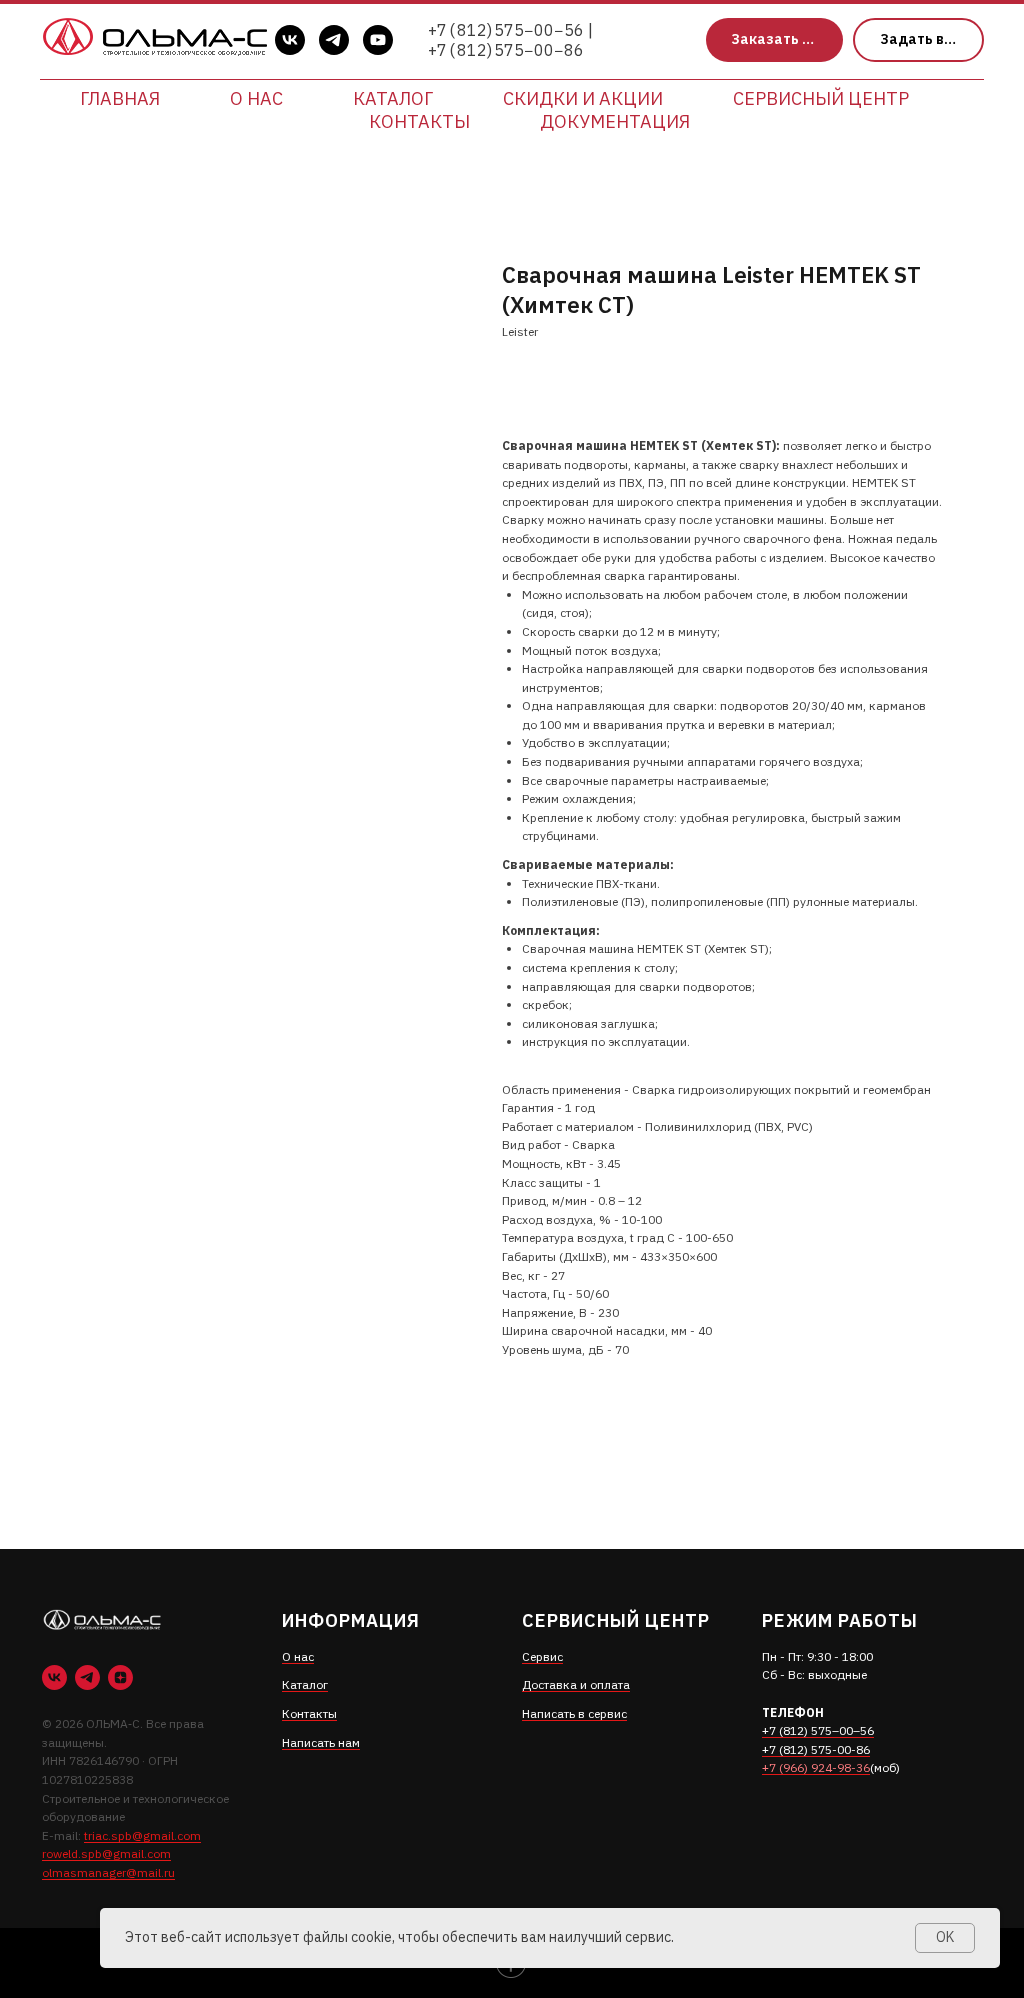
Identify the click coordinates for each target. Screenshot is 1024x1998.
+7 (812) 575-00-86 (816, 1749)
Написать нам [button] (321, 1742)
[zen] (120, 1677)
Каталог (393, 98)
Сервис (542, 1656)
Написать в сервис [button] (574, 1713)
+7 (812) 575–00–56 (818, 1730)
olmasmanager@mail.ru (108, 1872)
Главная (120, 98)
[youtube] (378, 40)
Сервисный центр (821, 98)
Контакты (419, 121)
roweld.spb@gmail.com (106, 1853)
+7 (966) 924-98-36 (816, 1767)
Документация (615, 121)
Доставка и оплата (576, 1684)
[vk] (290, 40)
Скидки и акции (583, 98)
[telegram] (334, 40)
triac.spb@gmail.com (142, 1835)
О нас (256, 98)
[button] (774, 40)
